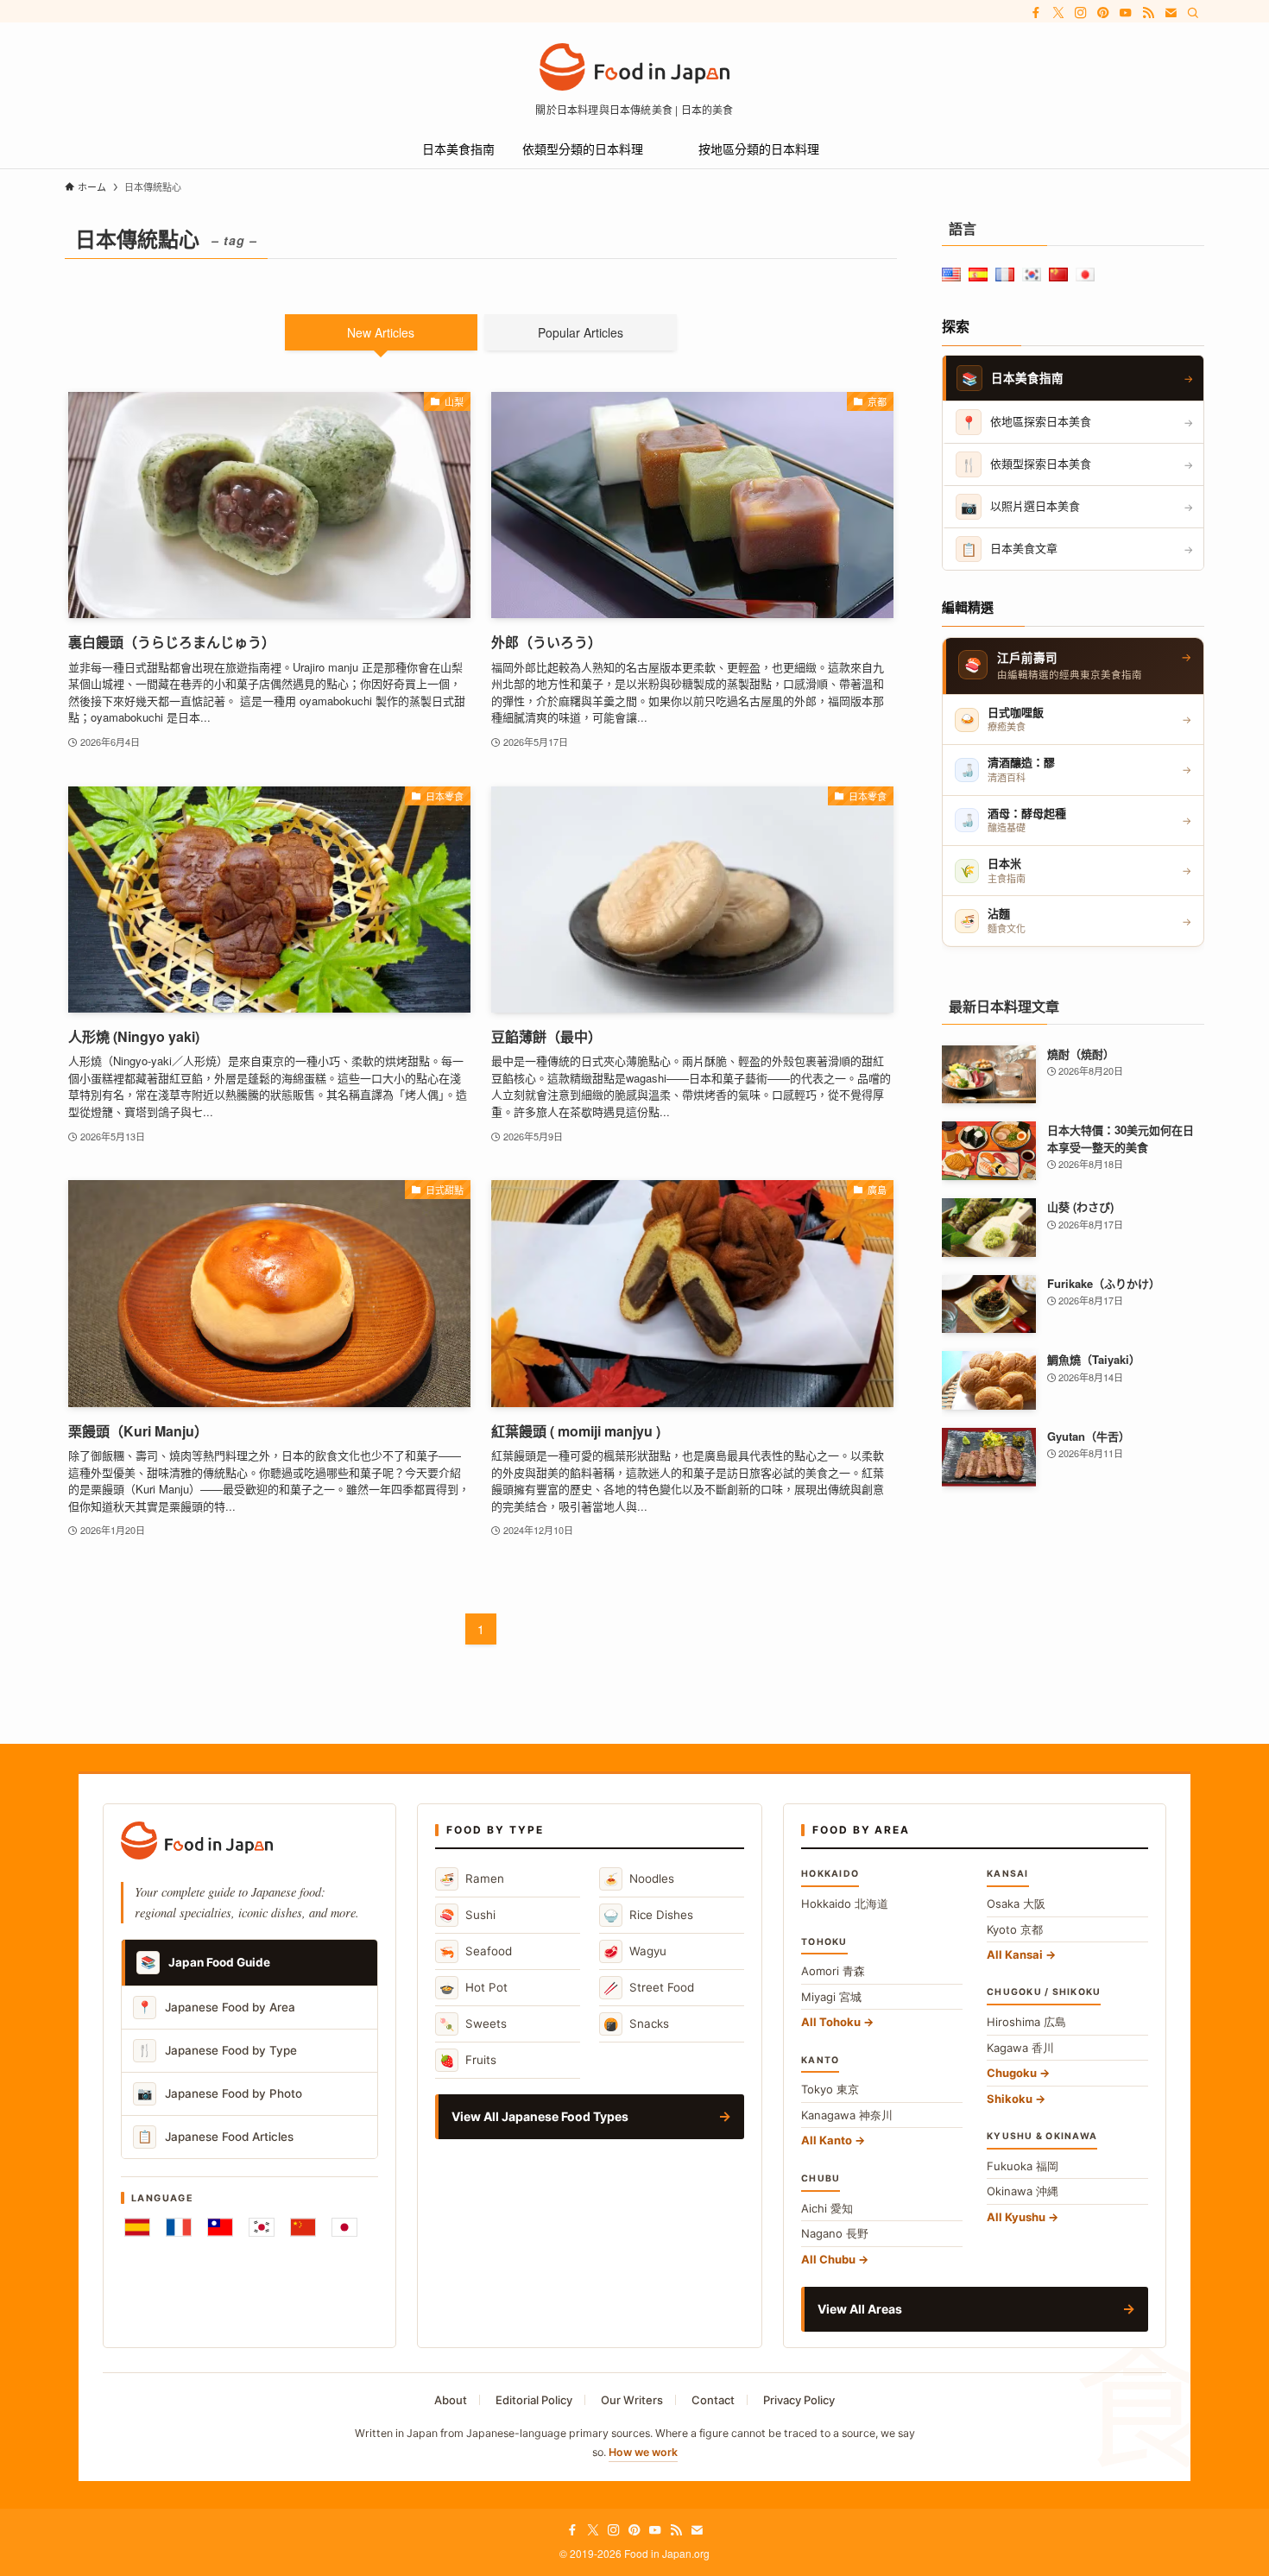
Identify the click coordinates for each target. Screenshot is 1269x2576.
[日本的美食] (634, 67)
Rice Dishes (648, 1915)
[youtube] (1126, 13)
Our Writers (632, 2400)
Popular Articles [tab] (581, 332)
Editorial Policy (534, 2400)
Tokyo (830, 2089)
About (451, 2400)
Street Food (649, 1988)
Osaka (1016, 1904)
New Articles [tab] (381, 332)
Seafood (476, 1951)
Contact (713, 2400)
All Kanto (827, 2140)
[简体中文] (303, 2227)
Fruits (468, 2060)
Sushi (467, 1915)
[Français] (179, 2227)
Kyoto (1015, 1929)
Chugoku (1012, 2073)
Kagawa (1020, 2048)
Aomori (833, 1971)
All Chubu (828, 2259)
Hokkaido (845, 1904)
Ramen (472, 1879)
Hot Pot (474, 1988)
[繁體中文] (220, 2227)
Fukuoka (1023, 2166)
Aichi (827, 2208)
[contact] (1171, 13)
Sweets (473, 2024)
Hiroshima (1026, 2022)
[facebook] (1036, 13)
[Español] (137, 2227)
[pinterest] (1103, 13)
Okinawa (1023, 2191)
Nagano (835, 2233)
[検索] (1193, 13)
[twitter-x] (1058, 13)
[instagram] (1081, 13)
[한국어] (262, 2227)
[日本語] (344, 2227)
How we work (643, 2452)
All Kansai (1015, 1954)
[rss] (1148, 13)
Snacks (636, 2024)
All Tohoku (831, 2022)
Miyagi (831, 1997)
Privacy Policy (799, 2400)
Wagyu (635, 1951)
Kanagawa (847, 2115)
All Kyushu (1016, 2217)
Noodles (639, 1879)
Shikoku (1010, 2099)
